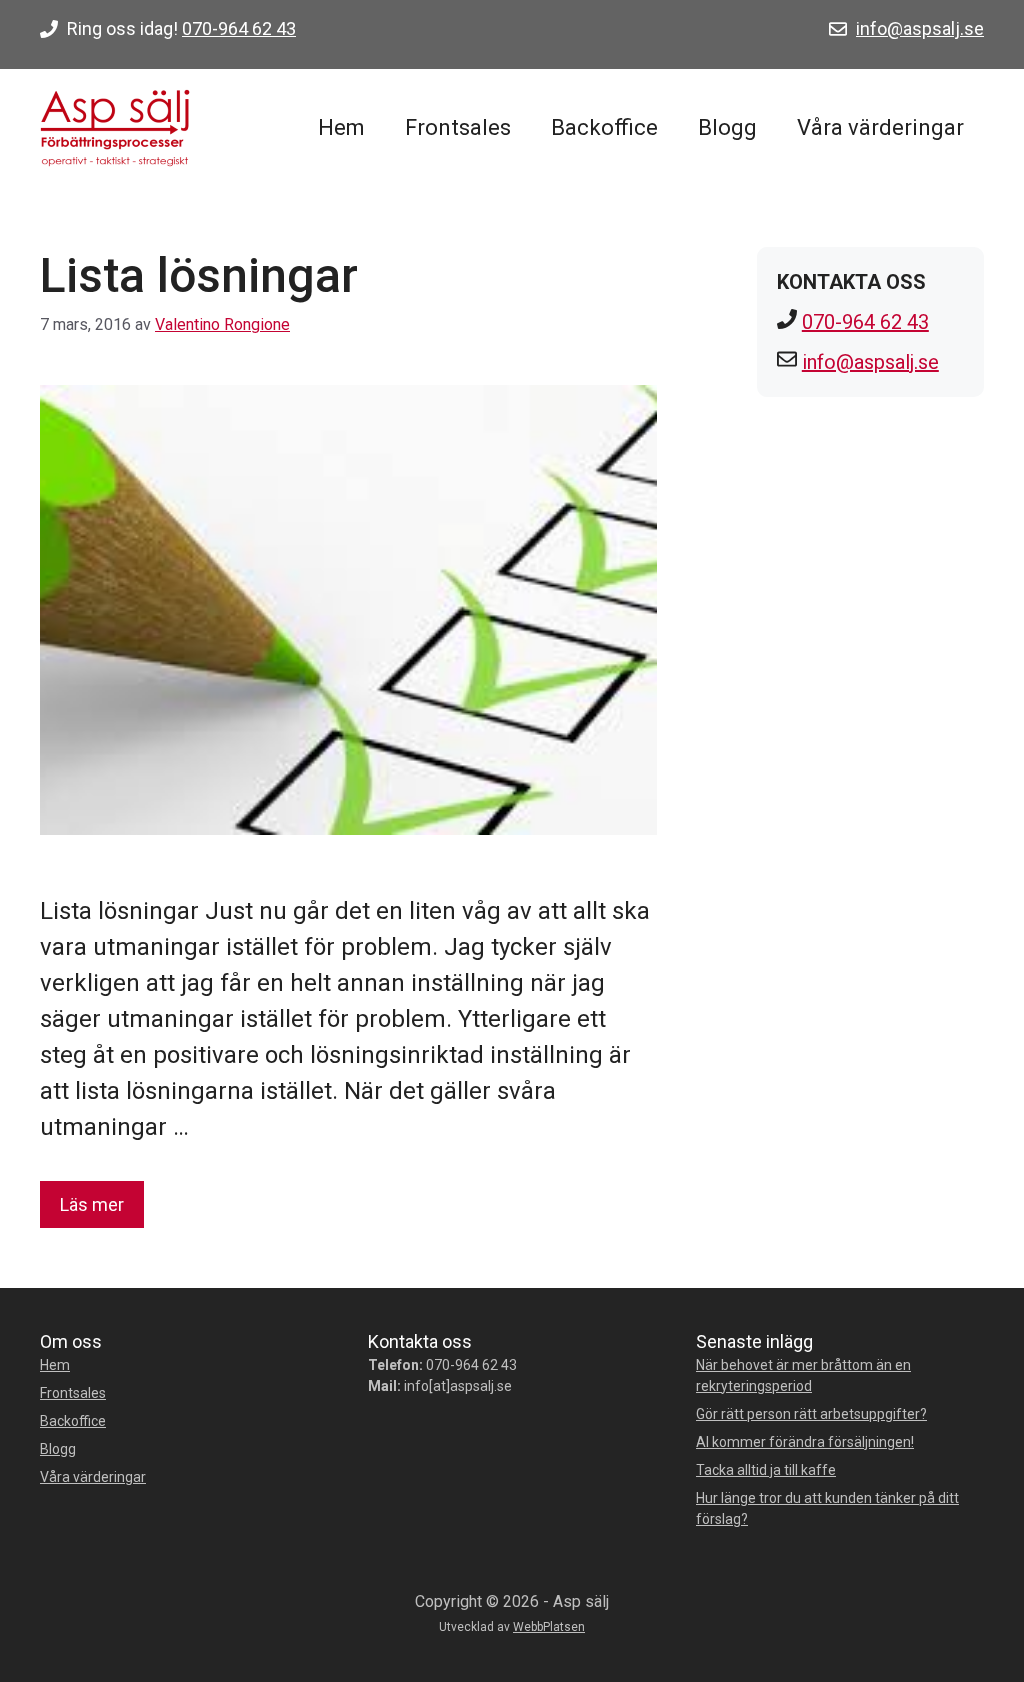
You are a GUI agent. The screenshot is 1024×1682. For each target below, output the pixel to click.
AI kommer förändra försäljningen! (805, 1442)
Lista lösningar (199, 275)
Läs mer (92, 1204)
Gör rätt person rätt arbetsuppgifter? (811, 1414)
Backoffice (604, 127)
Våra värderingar (880, 127)
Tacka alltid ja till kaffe (766, 1470)
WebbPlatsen (549, 1627)
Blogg (727, 127)
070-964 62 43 (239, 28)
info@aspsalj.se (920, 28)
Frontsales (458, 127)
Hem (341, 127)
